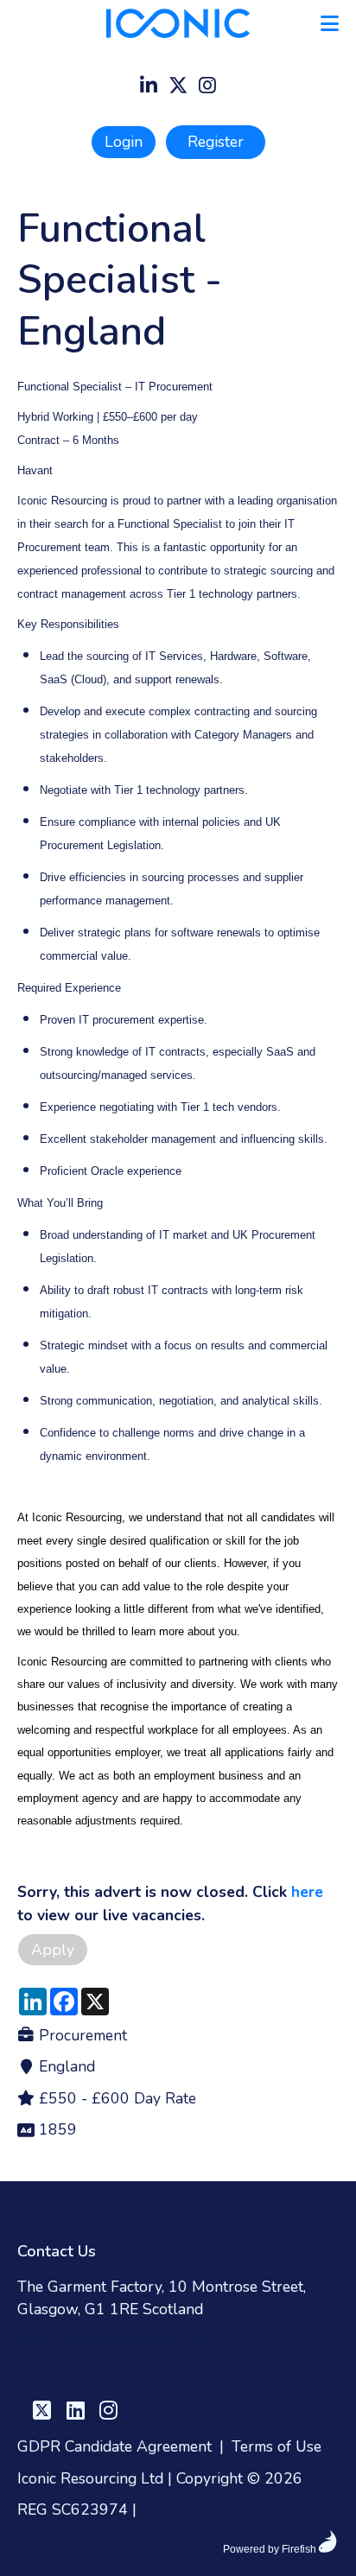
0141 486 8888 (74, 2369)
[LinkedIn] (149, 87)
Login (124, 142)
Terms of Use (277, 2446)
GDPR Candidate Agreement (114, 2446)
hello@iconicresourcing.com (112, 2339)
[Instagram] (207, 87)
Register (216, 142)
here (307, 1892)
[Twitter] (178, 87)
